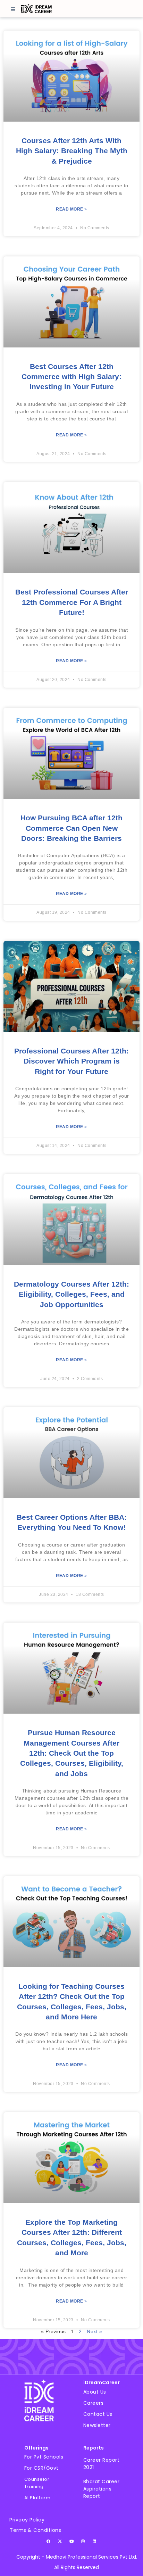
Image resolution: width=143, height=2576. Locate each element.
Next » (94, 2331)
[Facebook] (49, 2541)
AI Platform (37, 2498)
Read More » (71, 209)
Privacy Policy (27, 2520)
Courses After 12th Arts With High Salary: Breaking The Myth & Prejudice (72, 151)
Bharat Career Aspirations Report (102, 2489)
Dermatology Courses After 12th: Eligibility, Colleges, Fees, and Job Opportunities (71, 1294)
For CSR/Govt (41, 2468)
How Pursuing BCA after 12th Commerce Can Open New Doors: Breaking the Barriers (71, 828)
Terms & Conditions (35, 2530)
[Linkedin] (94, 2541)
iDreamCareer (102, 2382)
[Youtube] (71, 2541)
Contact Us (98, 2414)
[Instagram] (83, 2541)
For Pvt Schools (44, 2457)
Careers (94, 2403)
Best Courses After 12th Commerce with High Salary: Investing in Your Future (71, 377)
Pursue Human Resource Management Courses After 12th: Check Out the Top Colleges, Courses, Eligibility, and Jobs (72, 1753)
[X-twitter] (60, 2541)
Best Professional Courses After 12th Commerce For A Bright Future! (72, 602)
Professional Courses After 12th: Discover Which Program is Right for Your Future (71, 1061)
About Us (95, 2392)
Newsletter (97, 2425)
